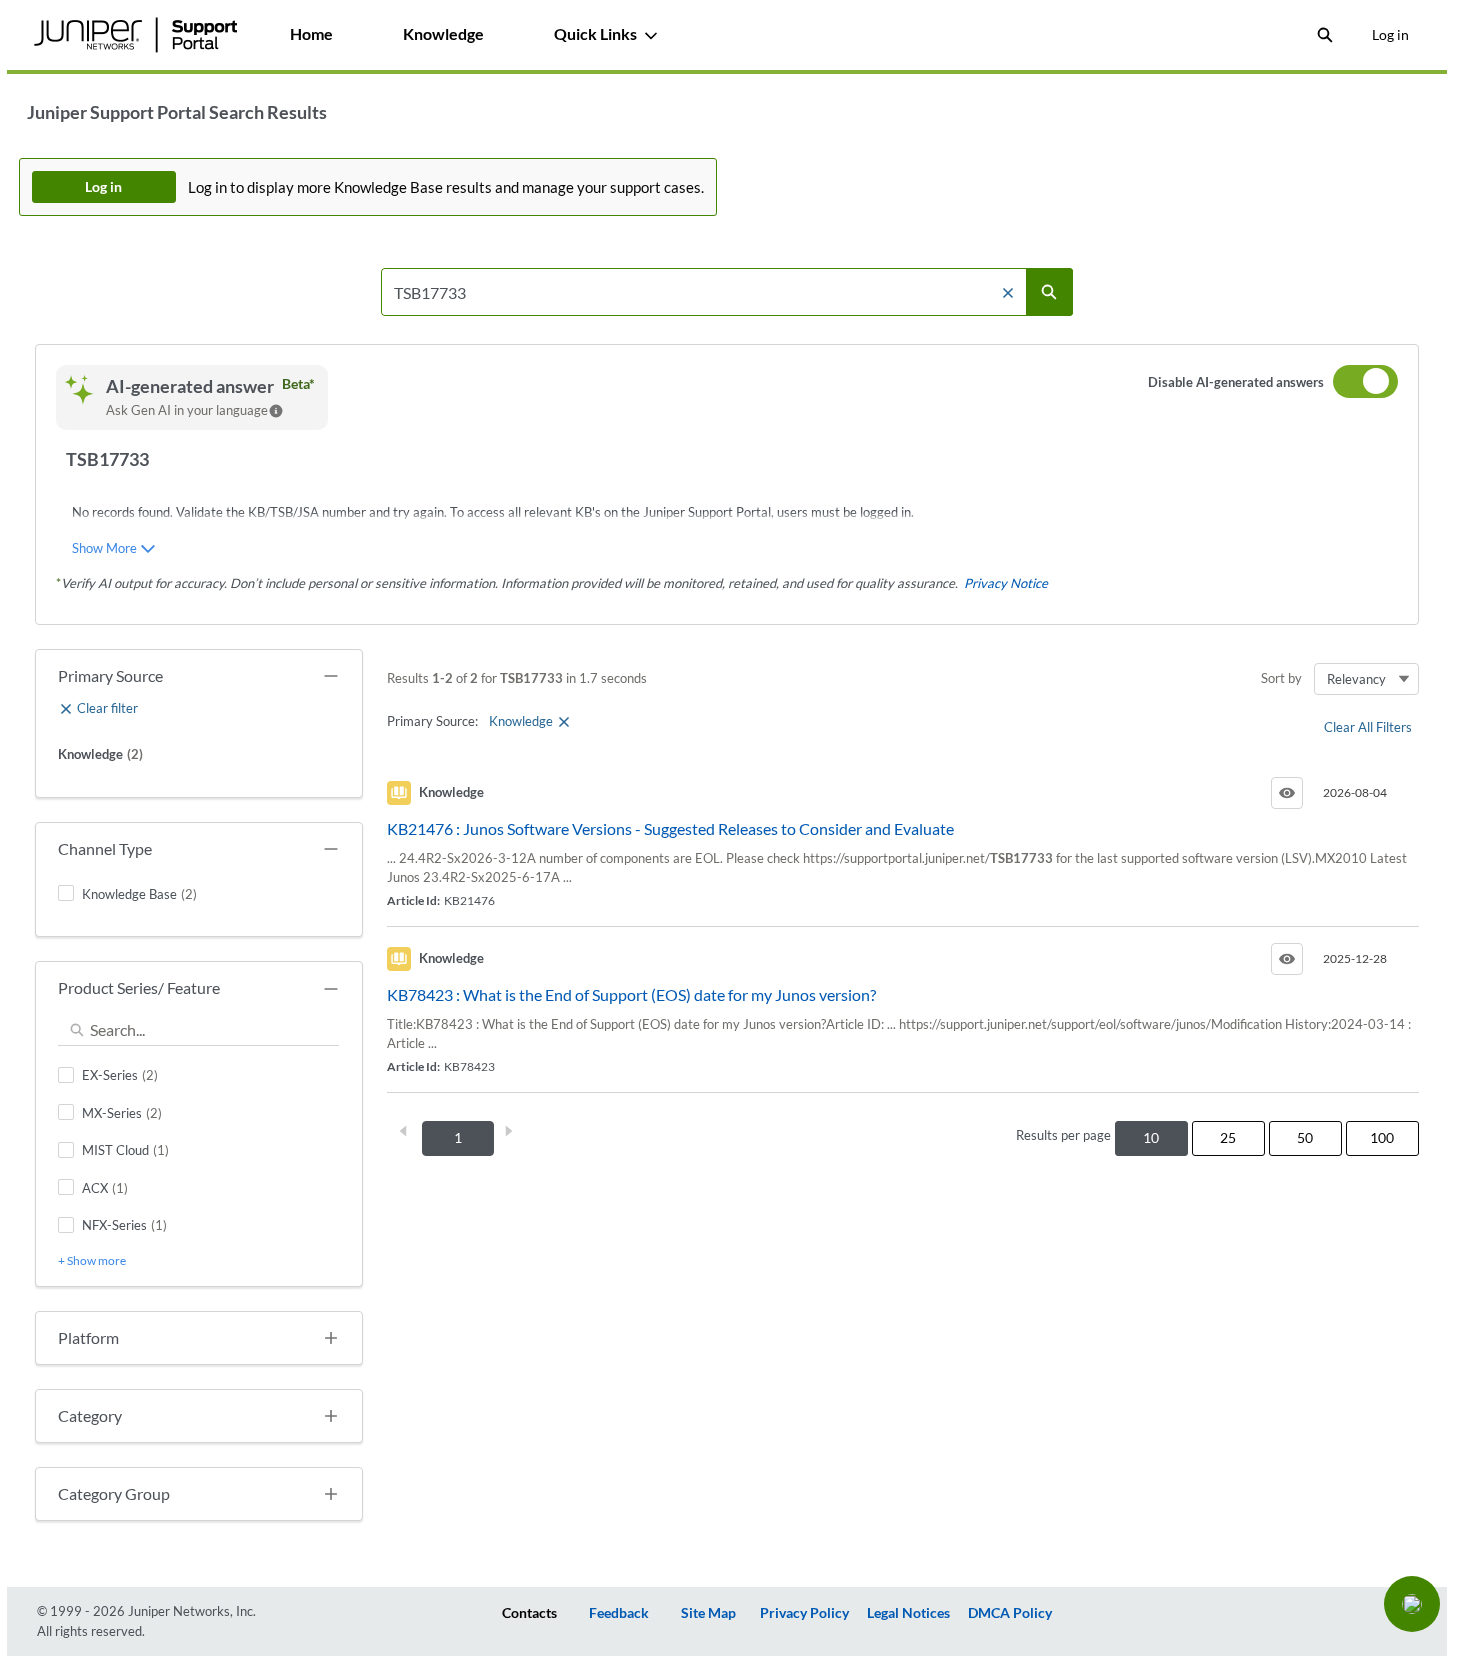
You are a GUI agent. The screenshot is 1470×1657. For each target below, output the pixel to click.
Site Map (708, 1612)
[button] (1412, 1604)
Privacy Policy (804, 1612)
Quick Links (595, 33)
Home (311, 33)
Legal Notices (908, 1612)
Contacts (529, 1612)
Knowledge (443, 33)
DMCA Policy (1010, 1612)
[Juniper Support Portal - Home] (136, 35)
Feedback (619, 1612)
